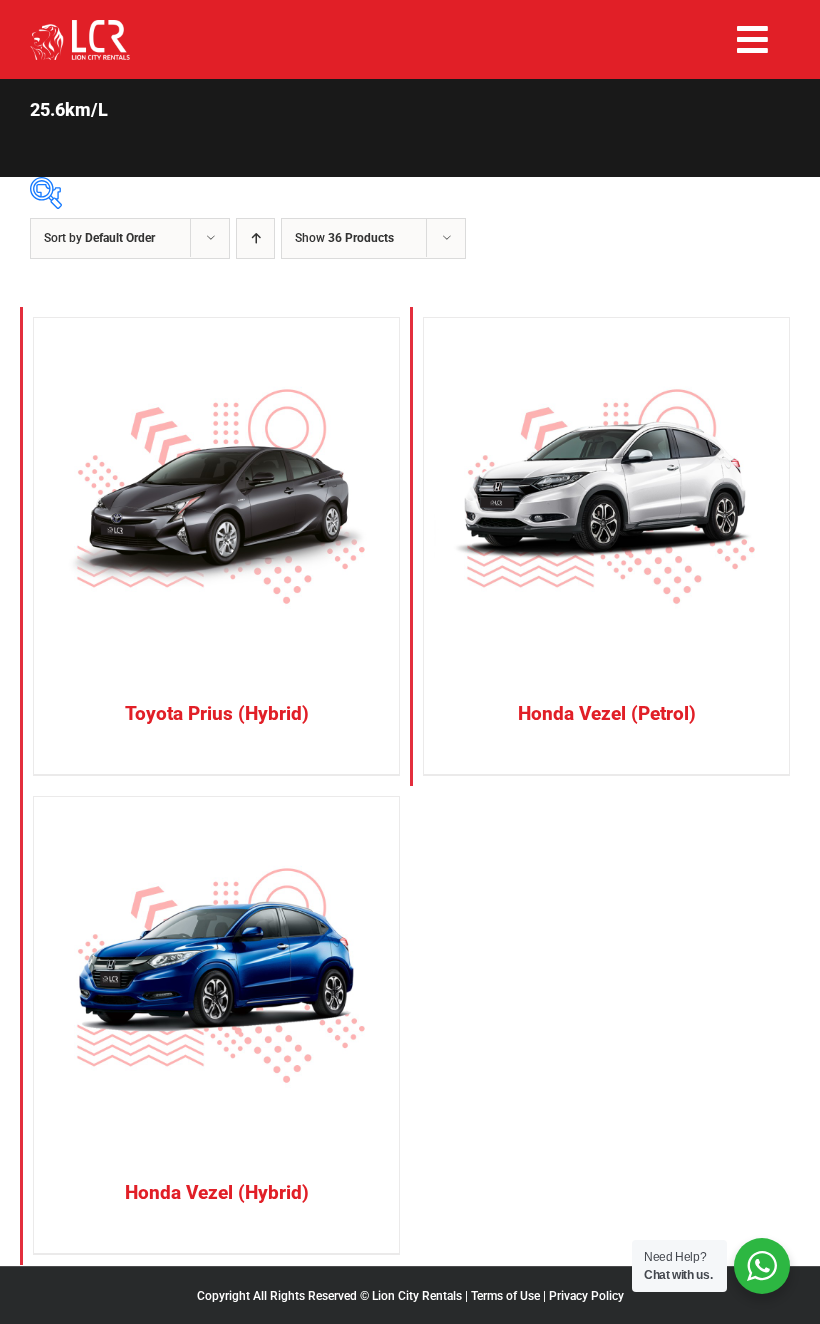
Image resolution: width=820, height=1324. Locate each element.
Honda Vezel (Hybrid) (217, 1193)
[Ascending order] (255, 238)
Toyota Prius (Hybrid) (217, 714)
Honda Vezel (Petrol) (607, 714)
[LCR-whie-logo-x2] (80, 27)
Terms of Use (505, 1296)
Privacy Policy (586, 1296)
